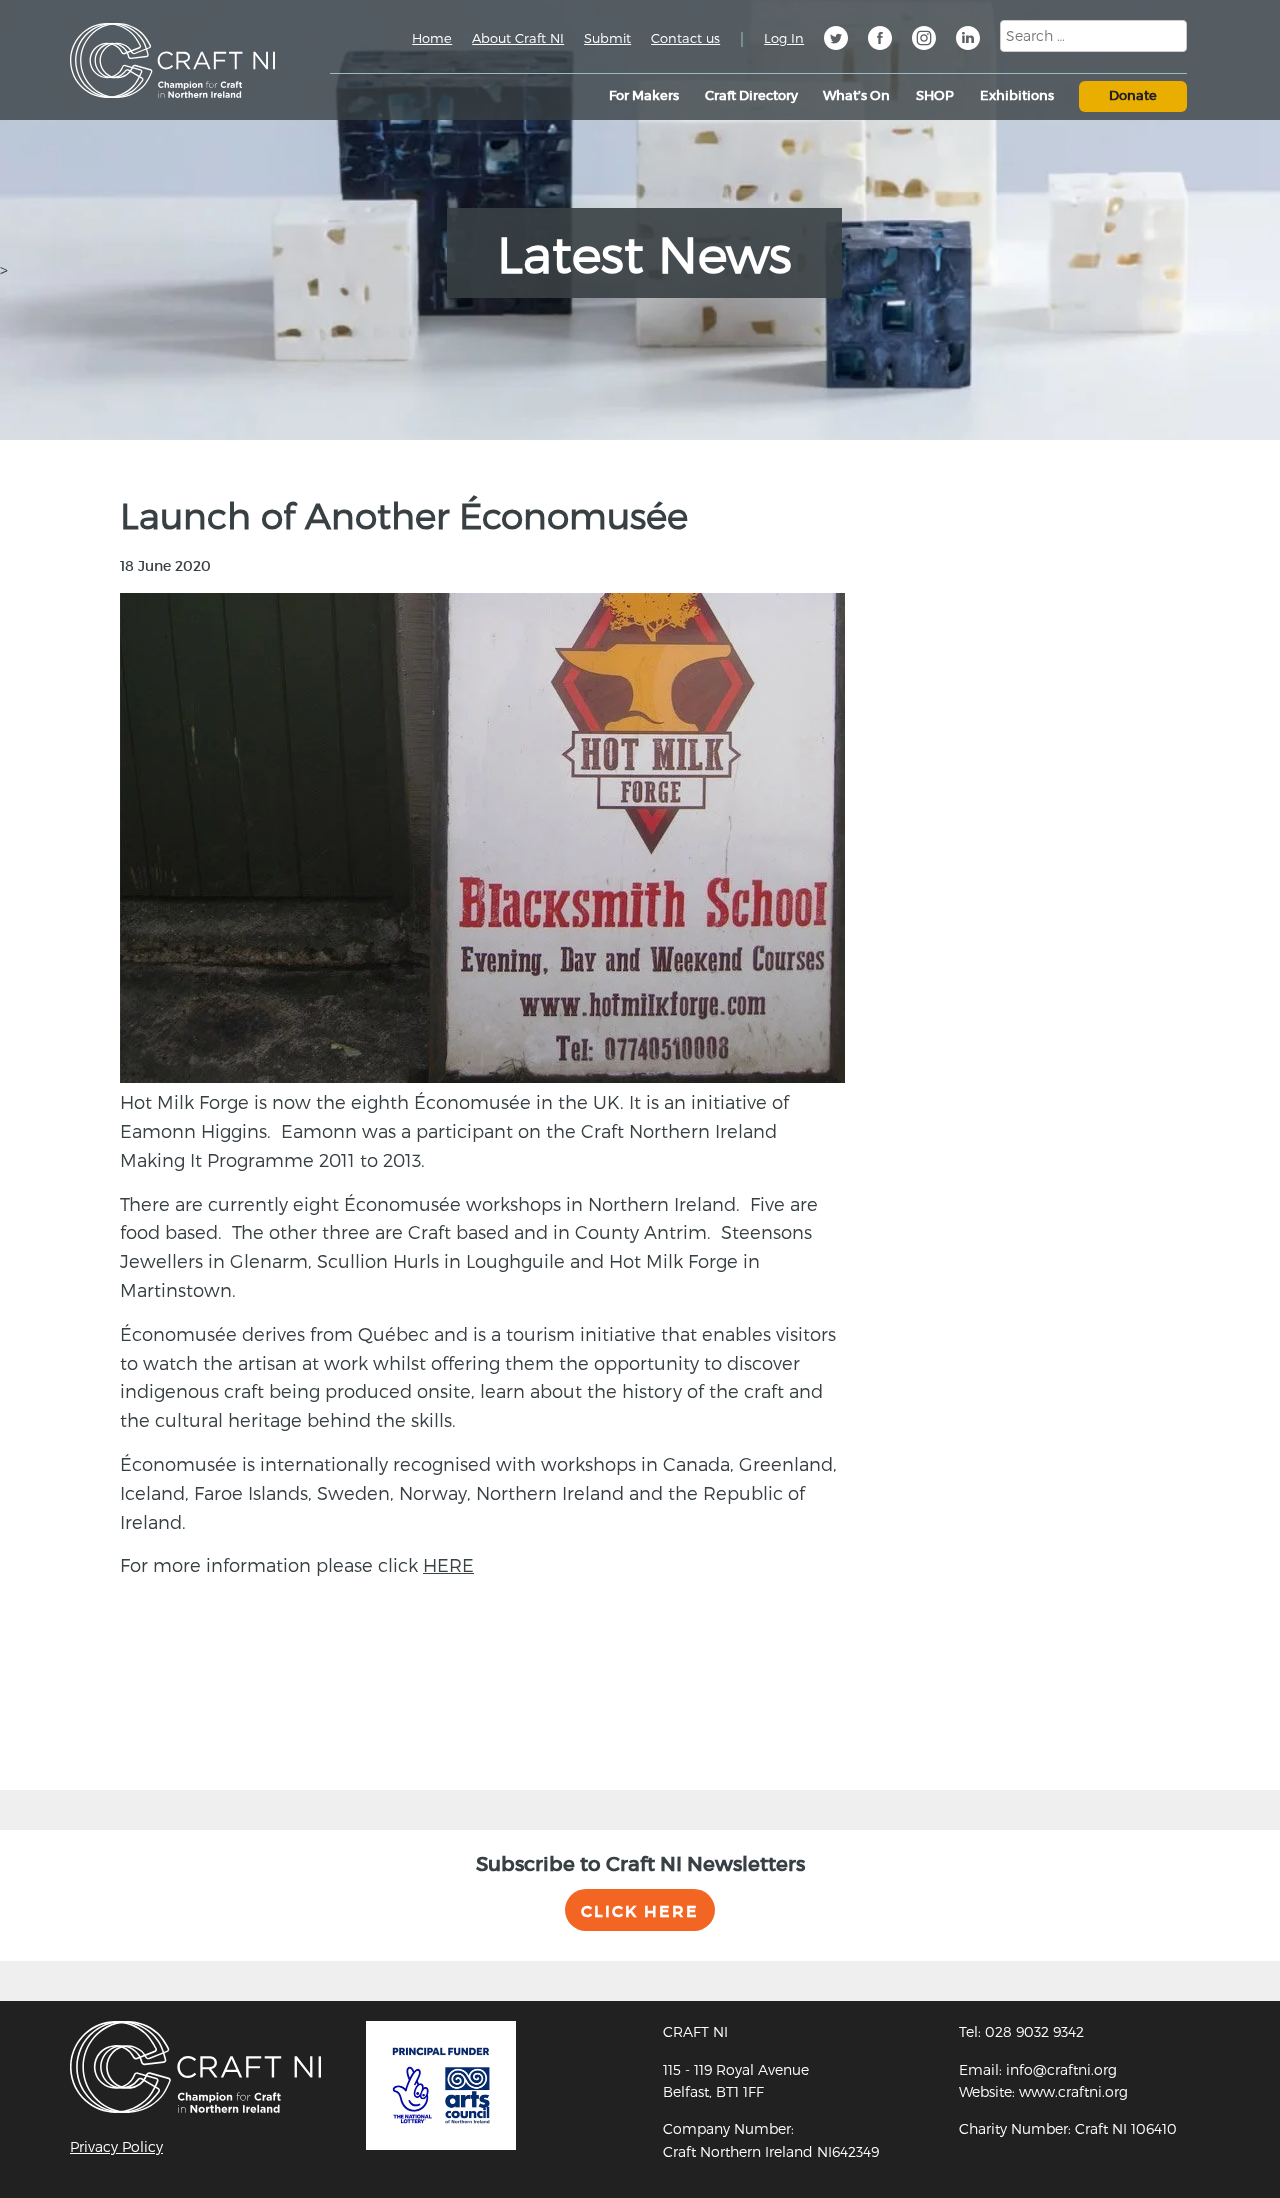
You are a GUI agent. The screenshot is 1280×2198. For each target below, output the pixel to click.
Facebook (880, 41)
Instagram (924, 41)
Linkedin (968, 41)
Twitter (836, 41)
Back (112, 1718)
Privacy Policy (116, 2146)
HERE (448, 1564)
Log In (784, 38)
